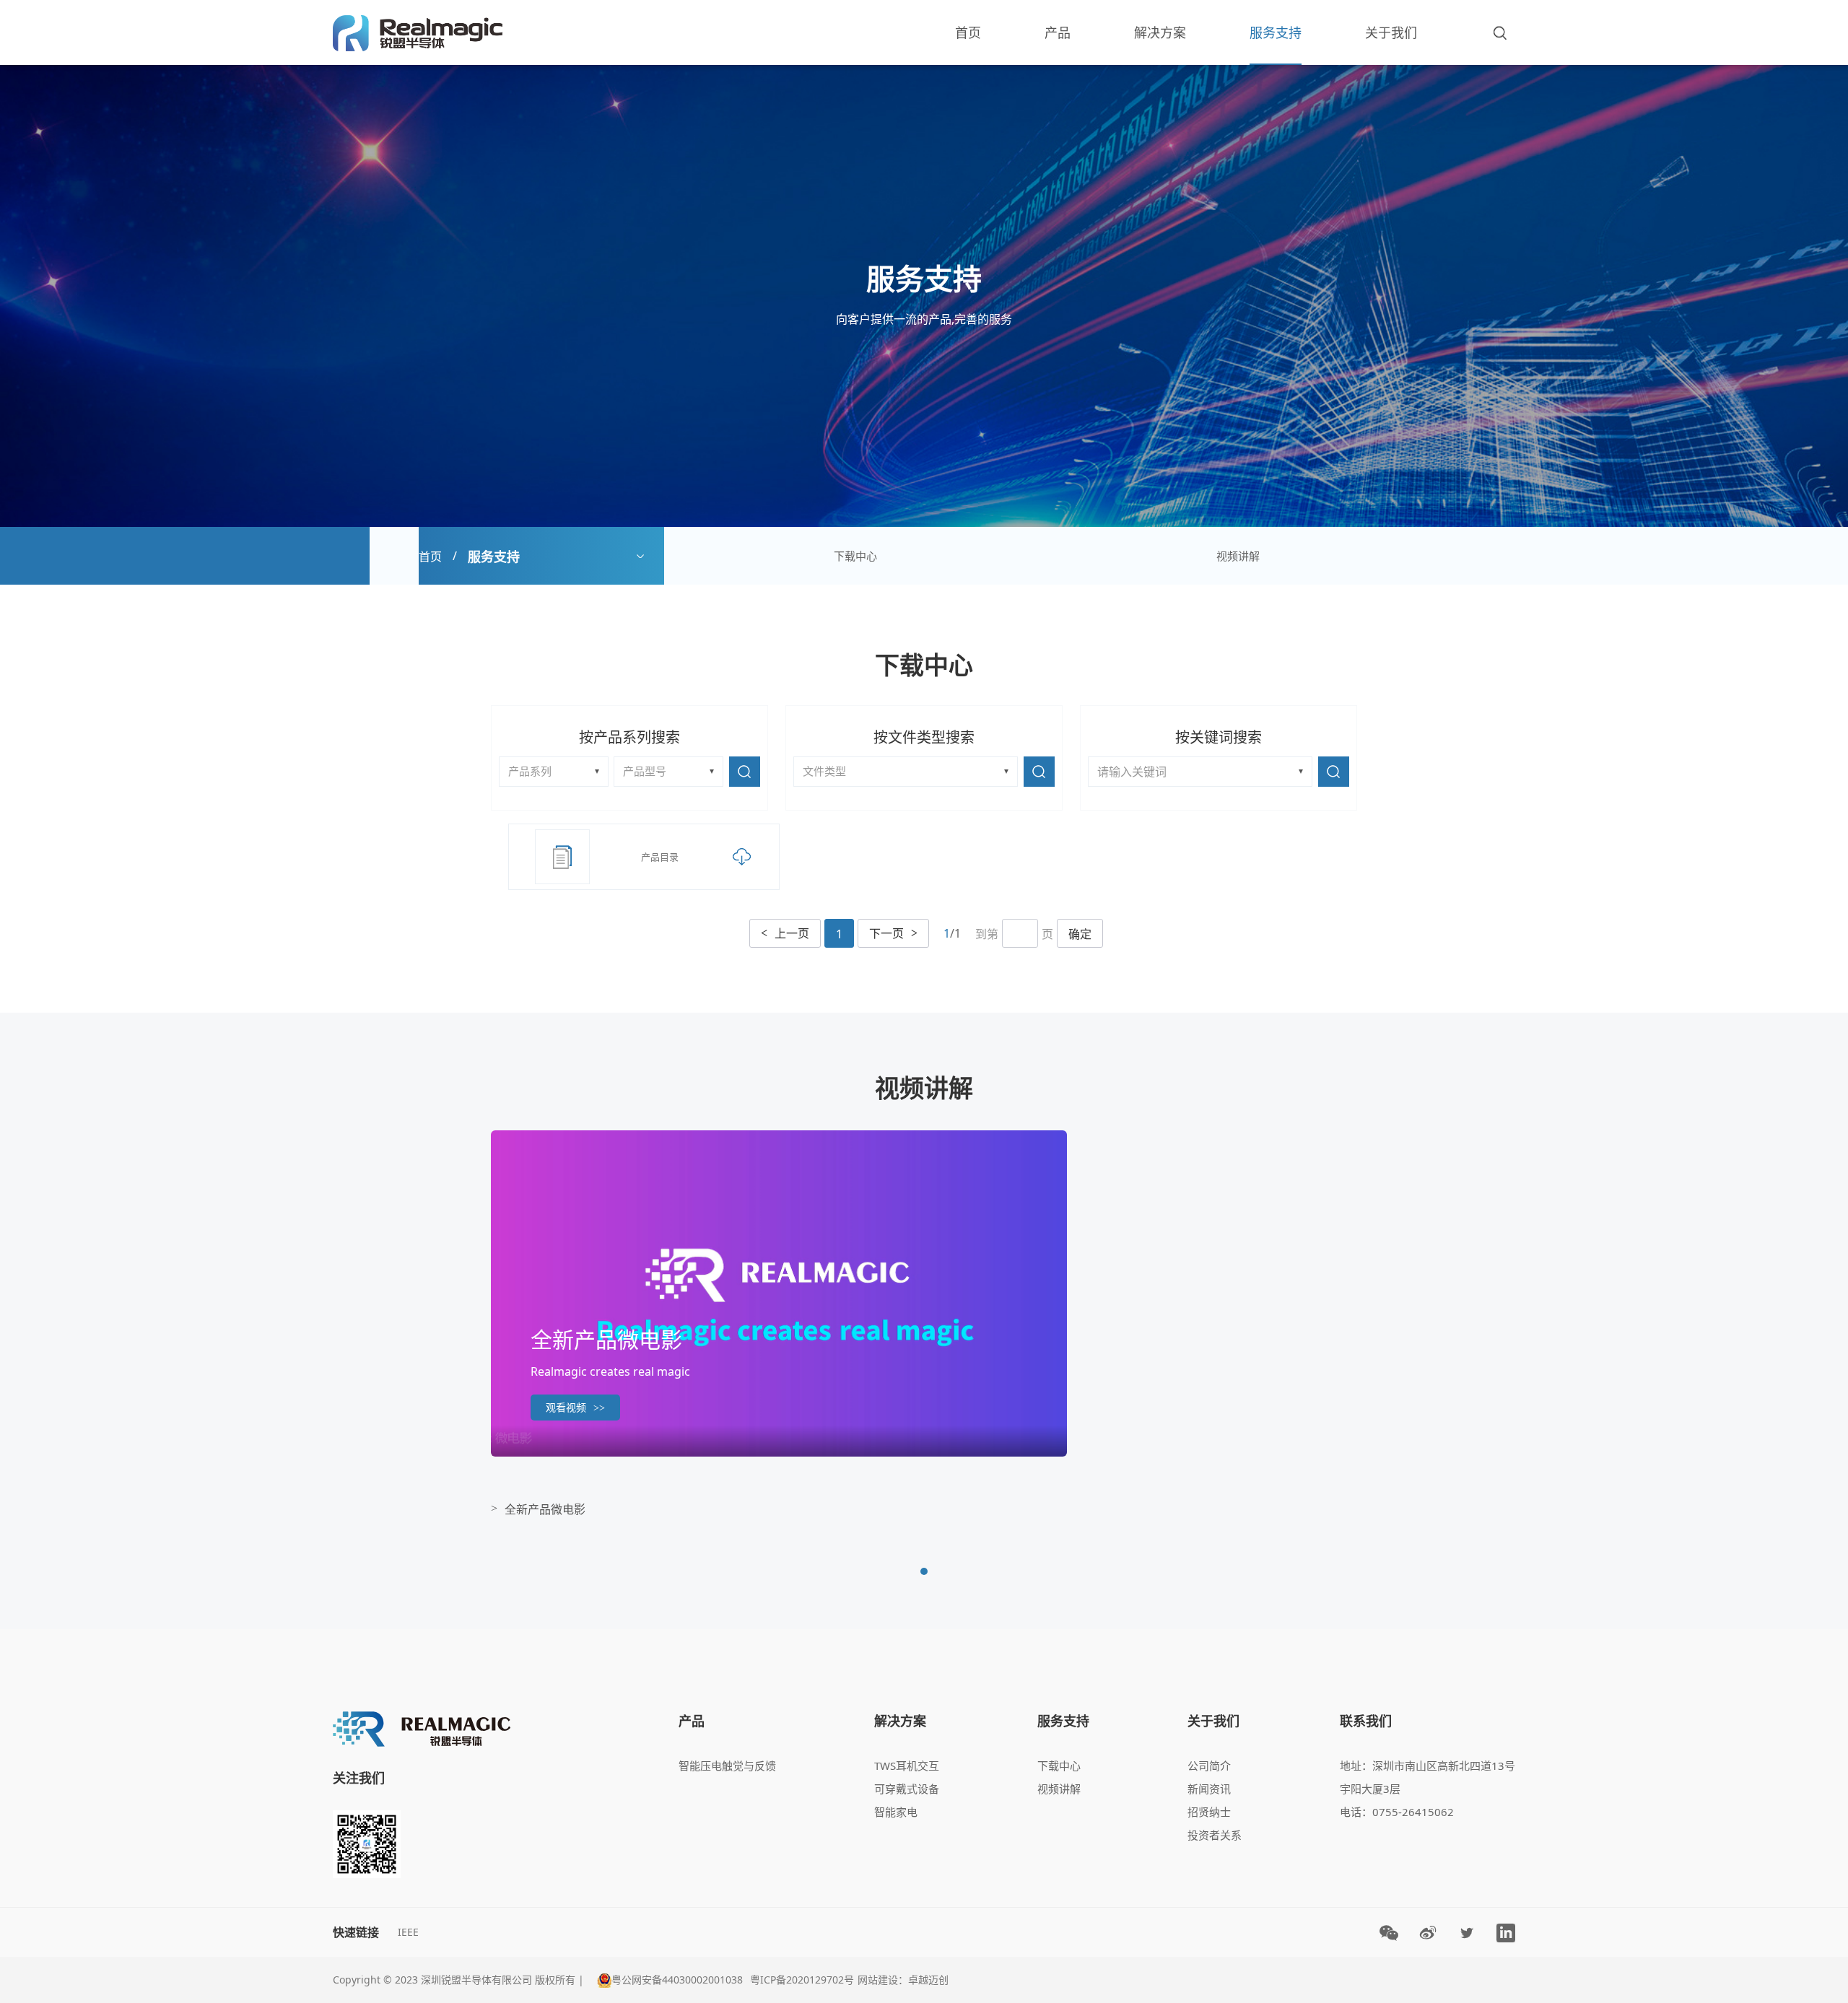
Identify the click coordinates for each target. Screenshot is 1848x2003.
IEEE (408, 1932)
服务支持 (1276, 32)
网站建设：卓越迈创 (903, 1980)
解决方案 (1160, 32)
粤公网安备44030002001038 (677, 1980)
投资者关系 (1215, 1835)
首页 (968, 32)
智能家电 (896, 1812)
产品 (1058, 32)
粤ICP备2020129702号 (802, 1980)
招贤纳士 (1209, 1812)
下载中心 (855, 556)
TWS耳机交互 (907, 1766)
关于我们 (1391, 32)
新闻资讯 (1209, 1789)
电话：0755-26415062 (1397, 1812)
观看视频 (575, 1407)
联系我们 (1366, 1721)
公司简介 (1209, 1766)
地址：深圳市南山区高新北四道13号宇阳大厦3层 (1428, 1777)
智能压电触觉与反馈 (727, 1766)
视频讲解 (1238, 556)
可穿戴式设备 (907, 1789)
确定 (1080, 934)
